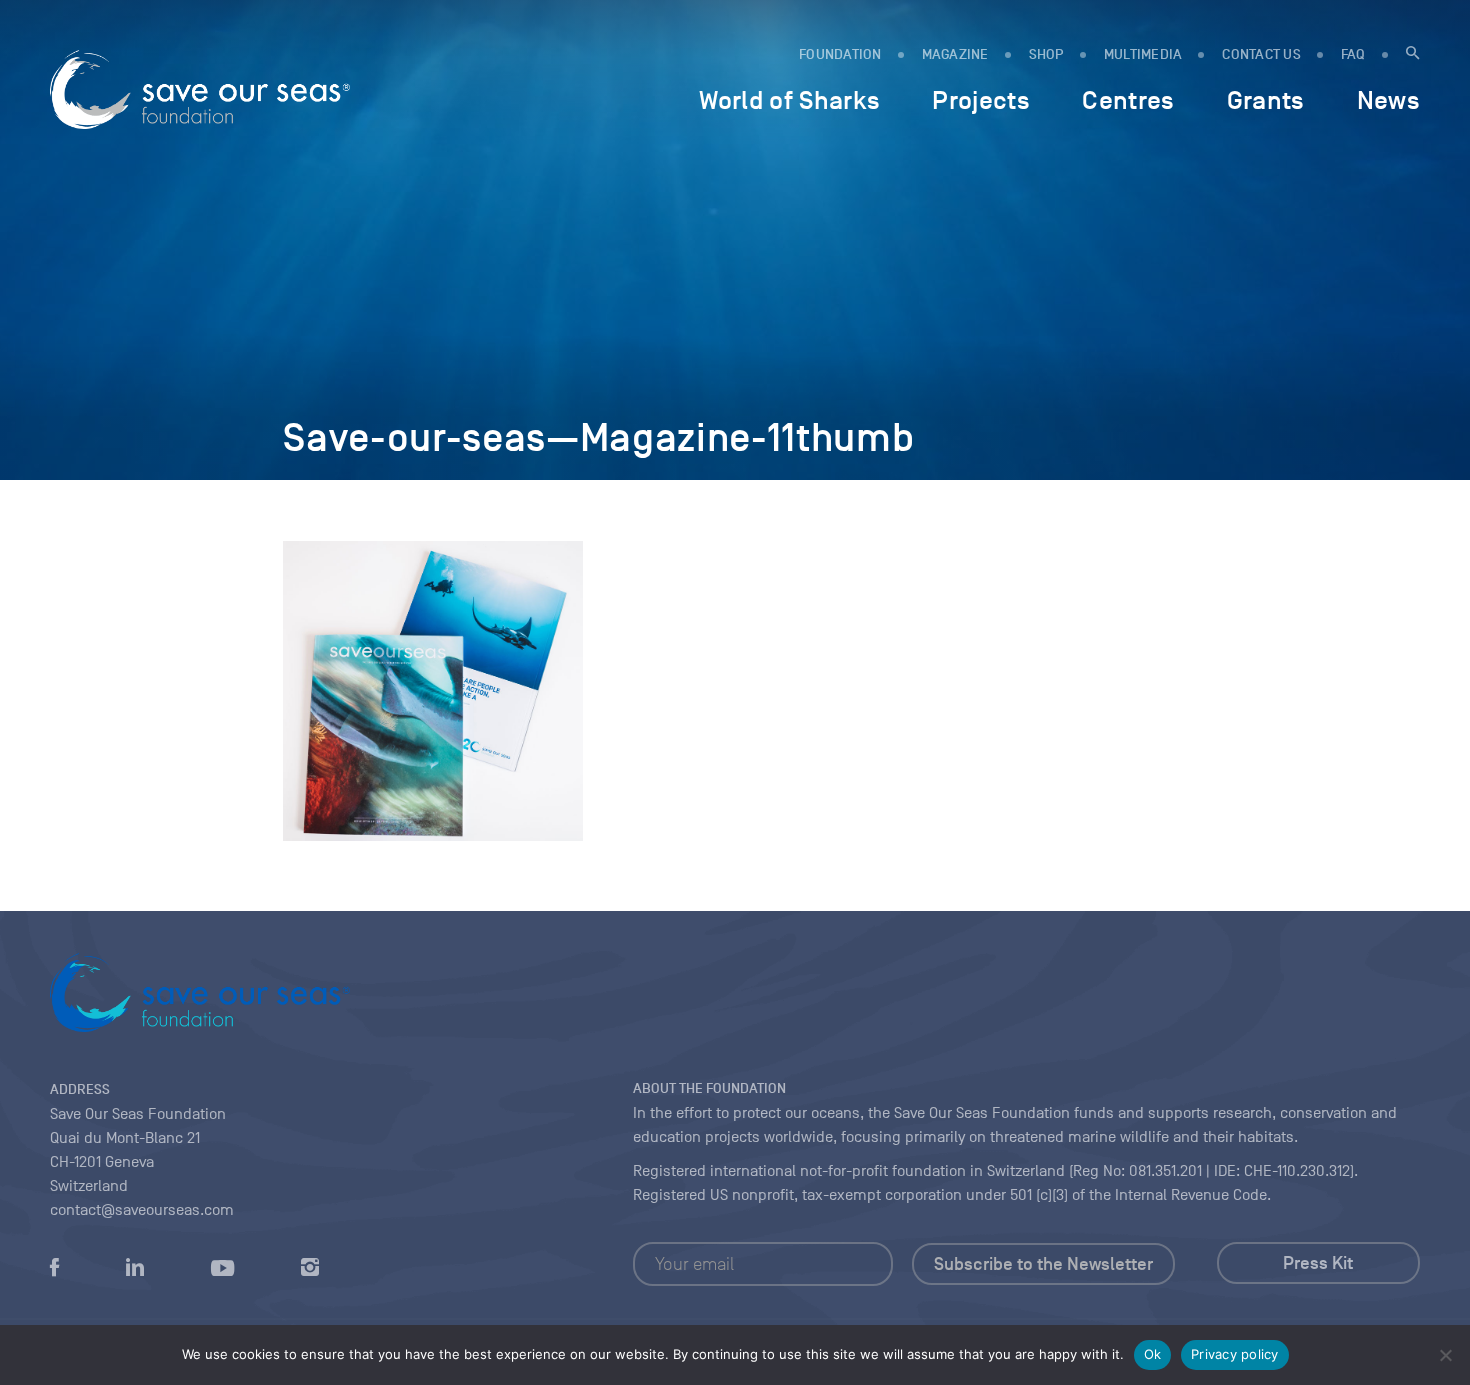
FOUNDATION (840, 54)
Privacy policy (1235, 1354)
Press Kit (1318, 1263)
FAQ (1353, 54)
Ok (1153, 1354)
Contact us (1261, 54)
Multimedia (1143, 54)
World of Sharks (789, 100)
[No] (1445, 1355)
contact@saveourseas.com (142, 1210)
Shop (1046, 54)
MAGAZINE (955, 54)
